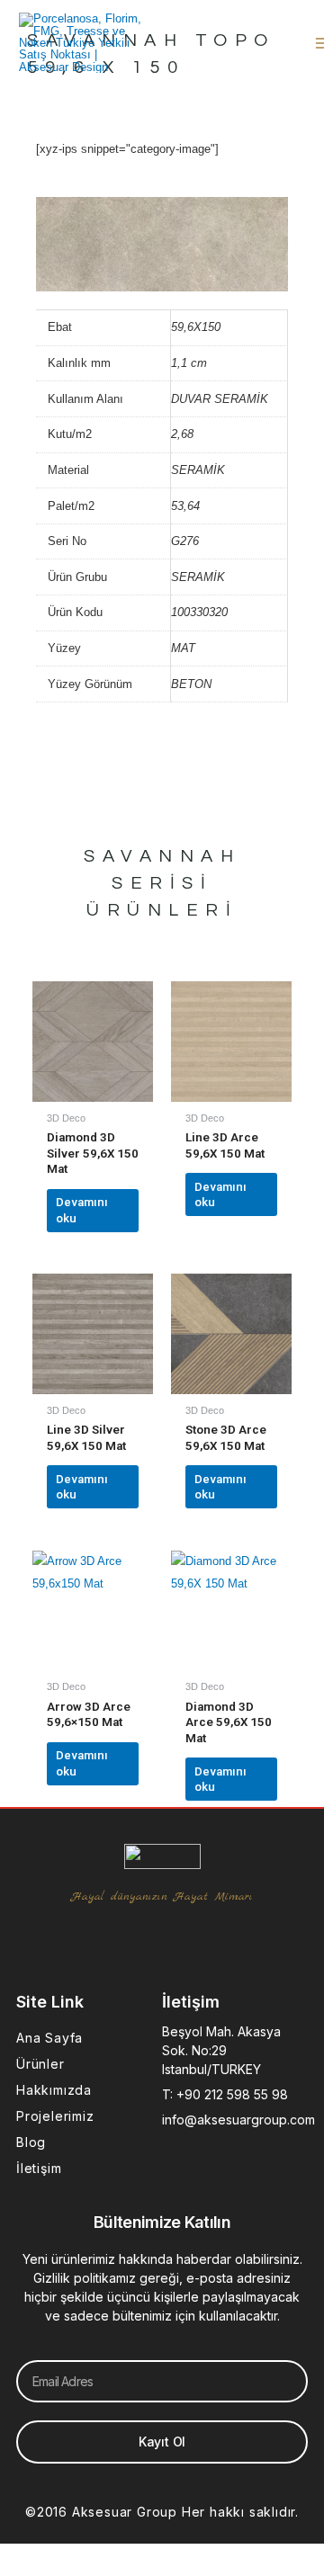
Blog (31, 2142)
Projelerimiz (55, 2116)
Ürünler (40, 2064)
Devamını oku (82, 1210)
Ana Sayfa (49, 2038)
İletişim (39, 2168)
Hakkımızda (54, 2090)
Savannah (162, 856)
